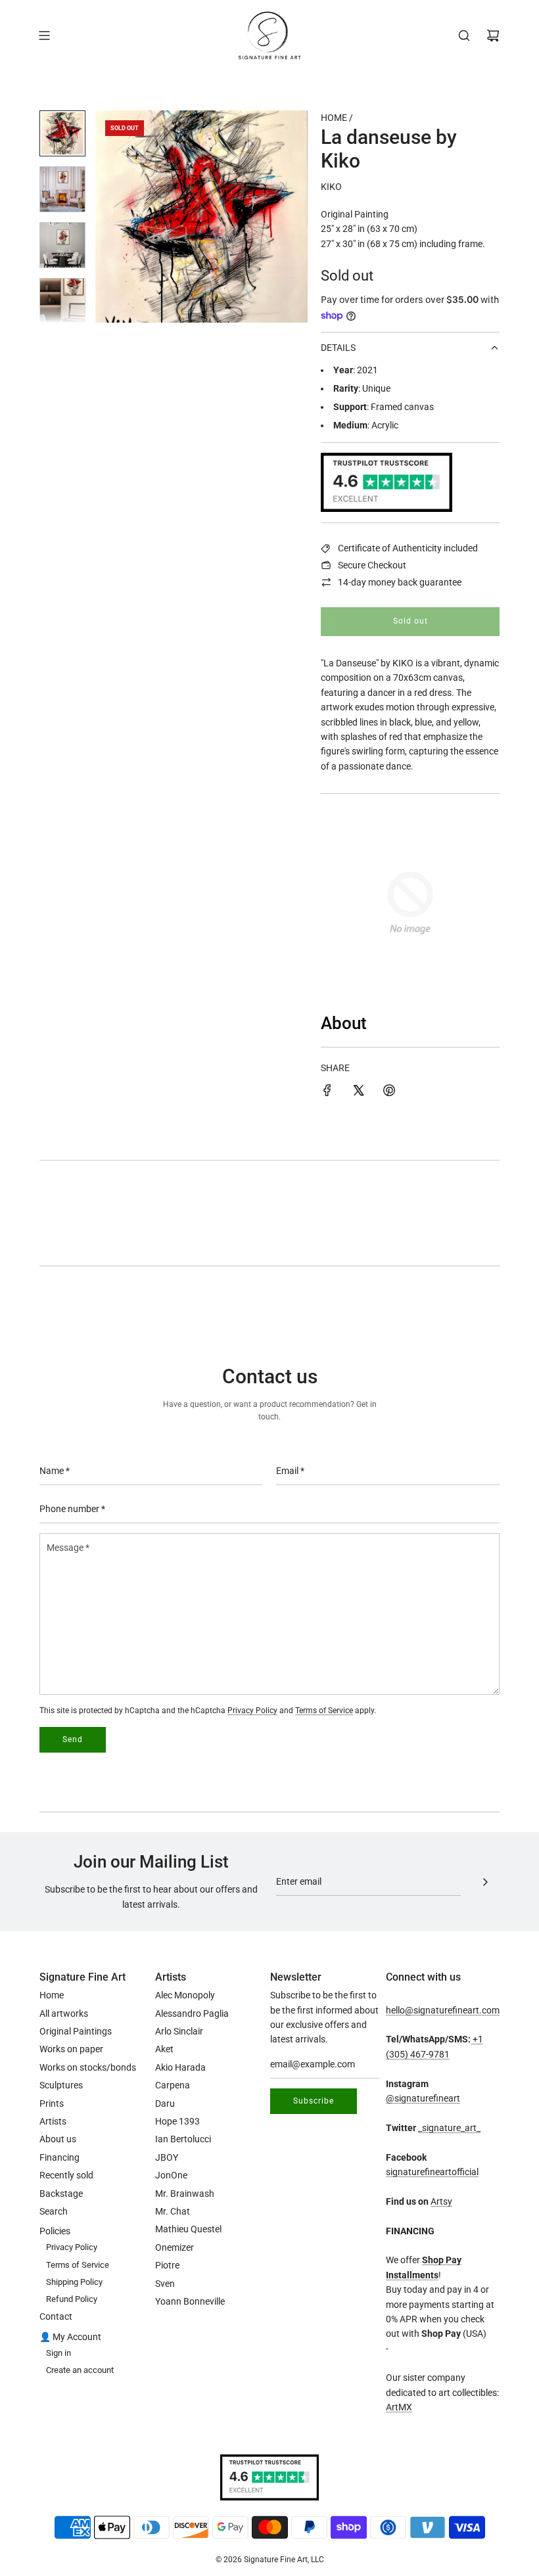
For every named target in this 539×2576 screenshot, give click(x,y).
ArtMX (399, 2407)
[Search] (464, 35)
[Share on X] (358, 1092)
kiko (331, 187)
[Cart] (493, 35)
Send (73, 1739)
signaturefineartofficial (432, 2172)
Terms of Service (324, 1711)
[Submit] (485, 1882)
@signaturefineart (423, 2098)
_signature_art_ (449, 2128)
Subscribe (314, 2101)
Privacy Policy (252, 1711)
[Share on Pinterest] (389, 1092)
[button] (112, 217)
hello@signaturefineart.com (443, 2010)
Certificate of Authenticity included (408, 548)
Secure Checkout (372, 565)
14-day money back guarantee (400, 582)
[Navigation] (44, 35)
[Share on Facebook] (327, 1092)
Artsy (441, 2201)
